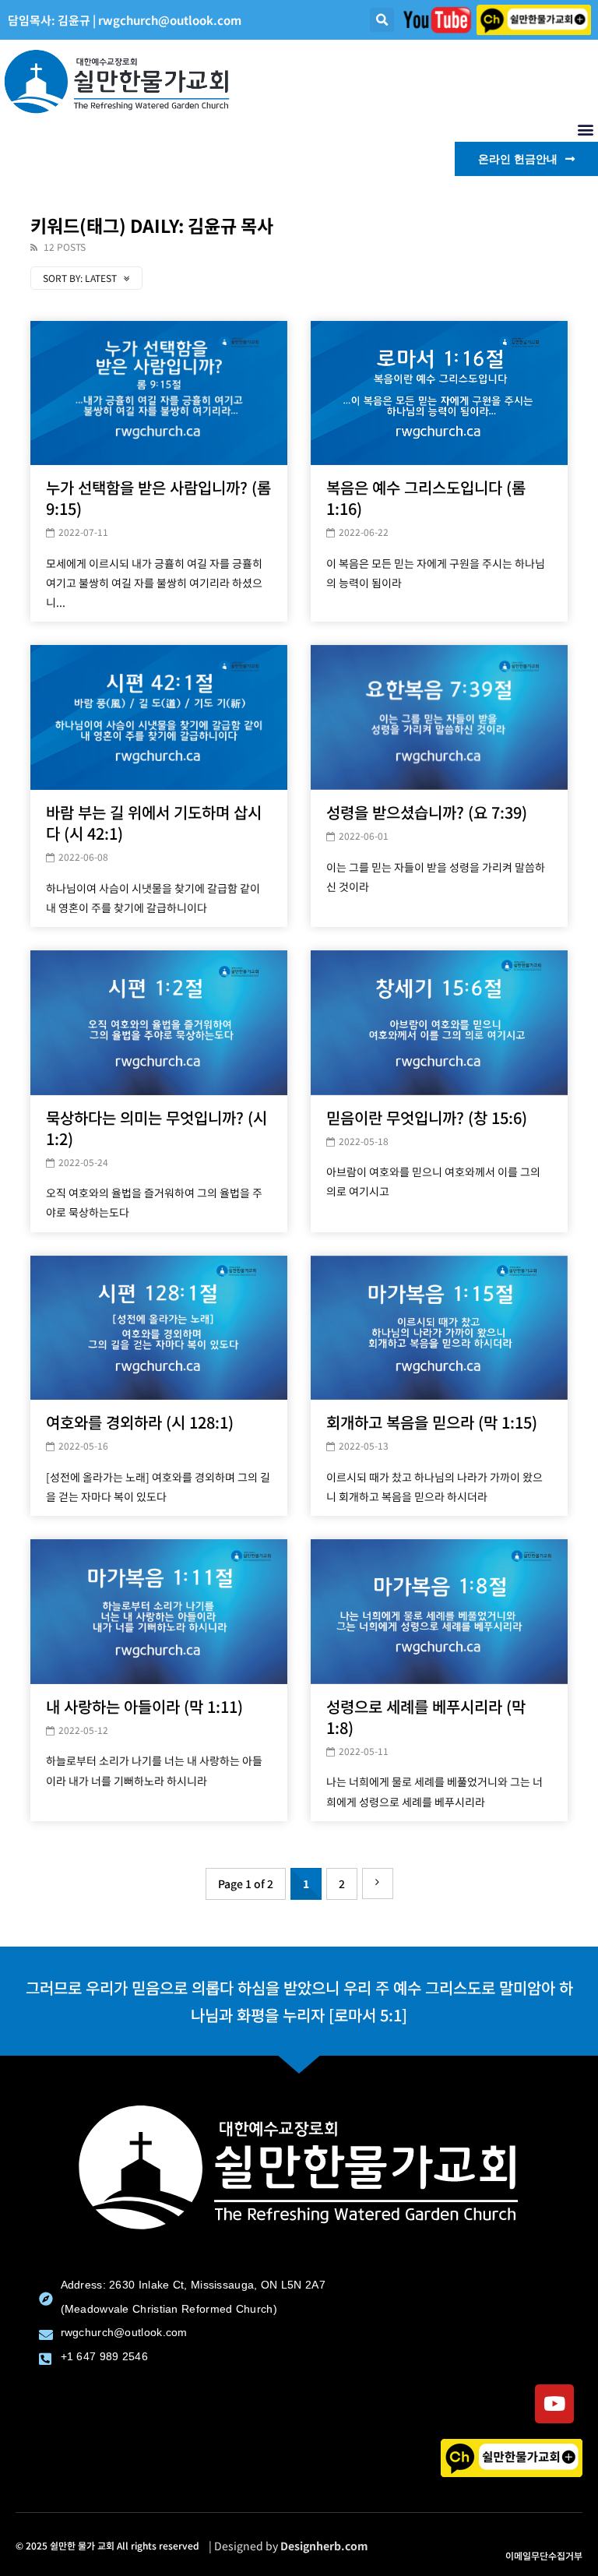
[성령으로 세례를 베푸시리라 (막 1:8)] (439, 1612)
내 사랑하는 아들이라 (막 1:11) (144, 1706)
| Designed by (288, 2546)
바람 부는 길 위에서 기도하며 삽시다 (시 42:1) (154, 823)
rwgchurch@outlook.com (170, 20)
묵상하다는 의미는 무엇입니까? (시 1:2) (157, 1128)
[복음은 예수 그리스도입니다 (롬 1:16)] (439, 393)
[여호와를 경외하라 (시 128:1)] (159, 1328)
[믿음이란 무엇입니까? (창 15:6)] (439, 1023)
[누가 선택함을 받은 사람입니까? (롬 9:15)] (159, 393)
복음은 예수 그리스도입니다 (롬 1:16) (426, 498)
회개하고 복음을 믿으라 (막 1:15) (432, 1422)
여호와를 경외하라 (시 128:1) (140, 1422)
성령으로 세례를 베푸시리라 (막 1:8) (426, 1717)
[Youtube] (554, 2404)
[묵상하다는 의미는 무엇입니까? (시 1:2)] (159, 1023)
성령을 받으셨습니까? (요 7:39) (427, 812)
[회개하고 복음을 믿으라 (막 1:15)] (439, 1328)
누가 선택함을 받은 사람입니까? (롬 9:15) (158, 498)
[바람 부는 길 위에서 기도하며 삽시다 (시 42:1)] (159, 717)
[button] (382, 20)
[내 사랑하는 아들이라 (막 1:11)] (159, 1612)
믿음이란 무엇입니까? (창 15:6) (427, 1117)
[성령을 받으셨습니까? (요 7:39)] (439, 717)
